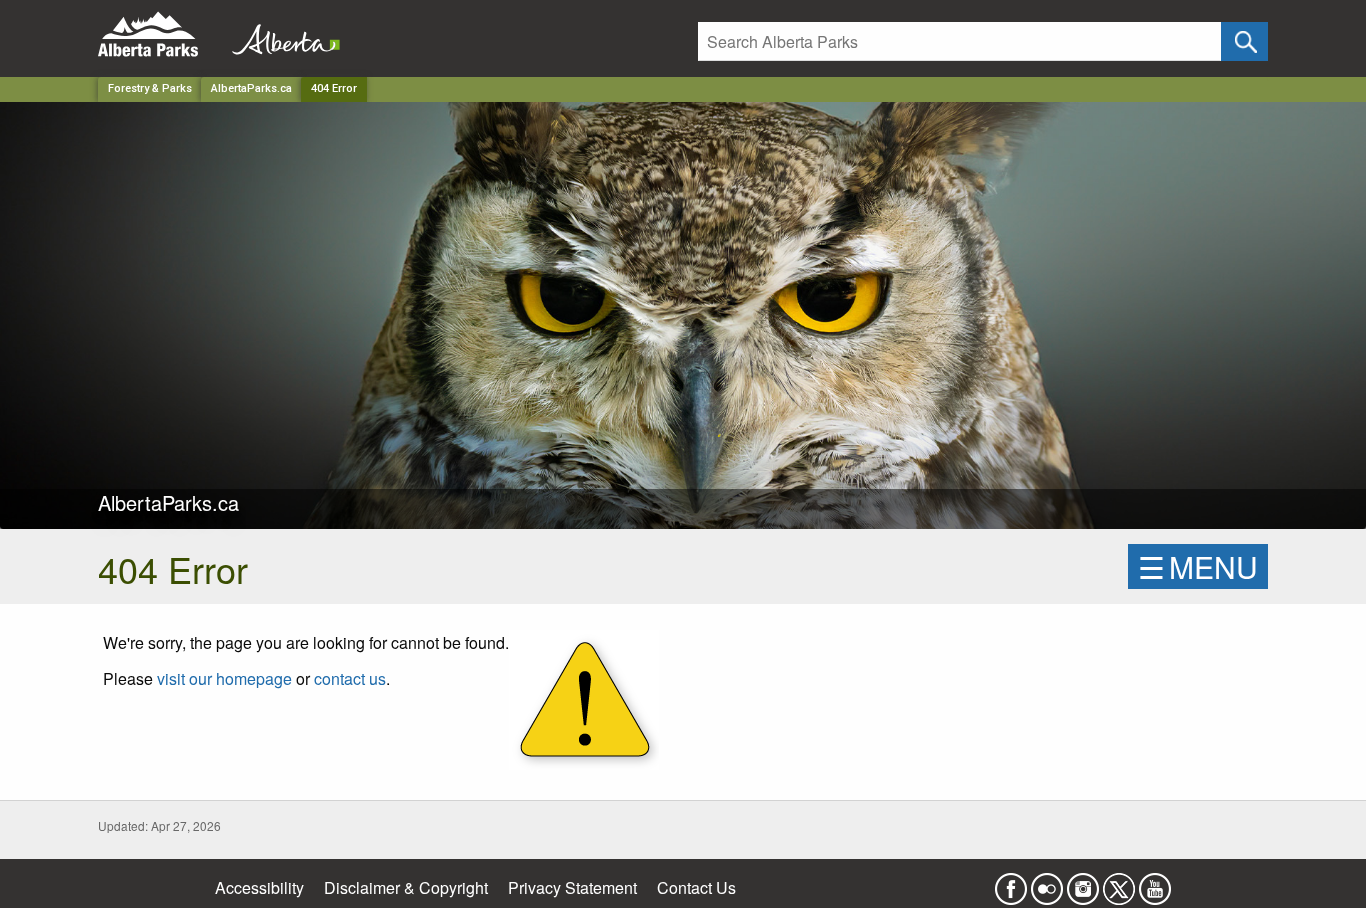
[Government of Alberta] (280, 34)
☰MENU (1198, 566)
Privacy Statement (572, 887)
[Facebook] (1011, 882)
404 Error (334, 88)
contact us (350, 678)
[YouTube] (1155, 882)
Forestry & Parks (150, 88)
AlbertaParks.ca (251, 88)
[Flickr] (1047, 882)
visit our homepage (224, 678)
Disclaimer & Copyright (406, 887)
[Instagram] (1083, 882)
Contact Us (696, 887)
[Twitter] (1119, 882)
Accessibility (259, 887)
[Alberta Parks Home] (160, 34)
